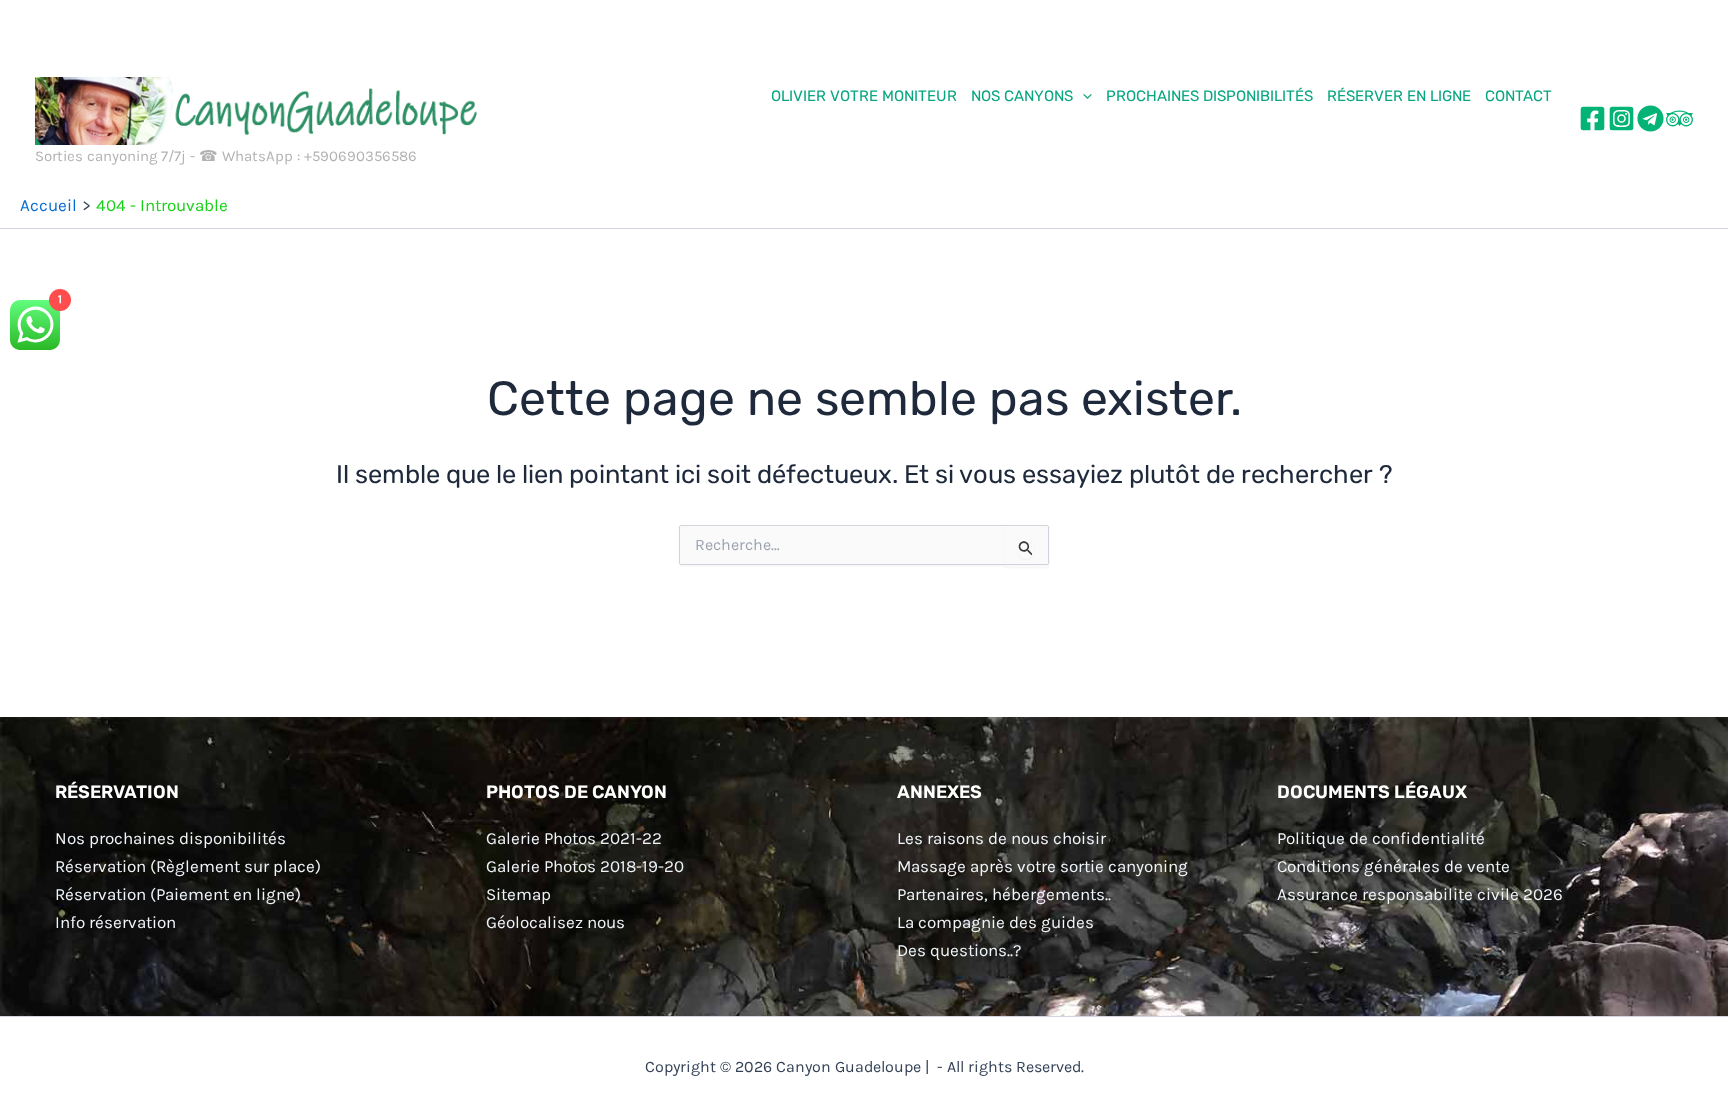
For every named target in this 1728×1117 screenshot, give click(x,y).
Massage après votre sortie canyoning (1042, 866)
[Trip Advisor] (1679, 118)
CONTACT (1518, 96)
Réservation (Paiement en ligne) (178, 894)
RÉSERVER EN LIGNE (1399, 96)
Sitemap (518, 894)
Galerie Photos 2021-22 (574, 838)
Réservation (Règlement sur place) (188, 866)
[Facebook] (1592, 118)
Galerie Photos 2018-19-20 (585, 866)
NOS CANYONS (1022, 96)
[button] (1082, 96)
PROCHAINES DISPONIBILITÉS (1209, 96)
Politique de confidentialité (1381, 838)
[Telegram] (1650, 118)
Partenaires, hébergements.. (1004, 894)
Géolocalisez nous (555, 922)
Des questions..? (959, 950)
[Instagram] (1621, 118)
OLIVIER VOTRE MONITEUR (864, 96)
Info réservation (115, 922)
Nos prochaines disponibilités (170, 838)
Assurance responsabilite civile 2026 (1420, 894)
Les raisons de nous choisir (1001, 838)
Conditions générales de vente (1393, 866)
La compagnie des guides (995, 922)
